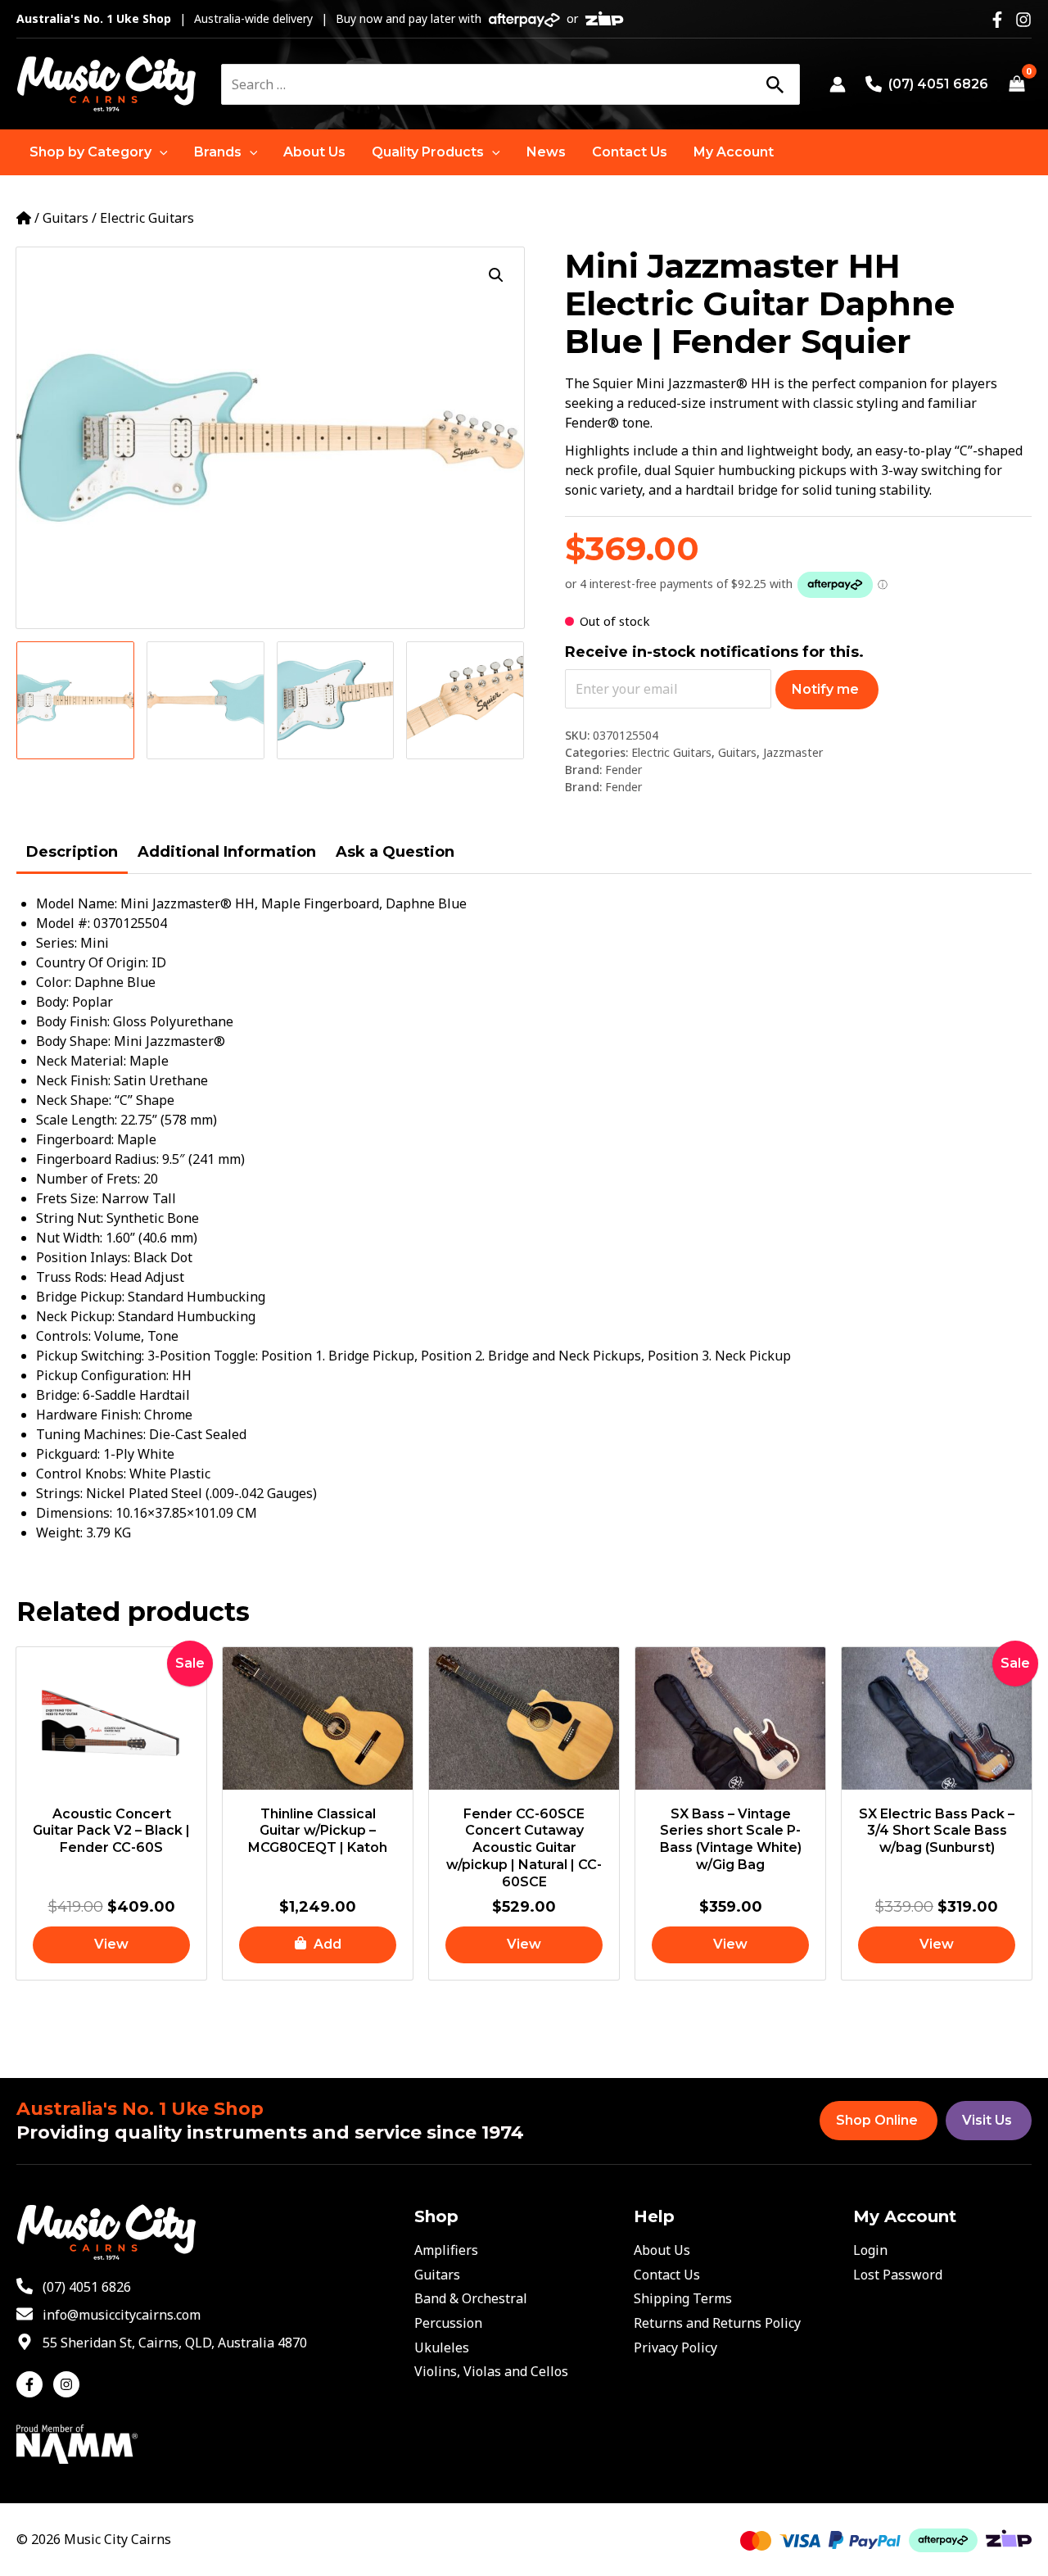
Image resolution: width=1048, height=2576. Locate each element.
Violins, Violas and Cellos (491, 2371)
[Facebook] (997, 20)
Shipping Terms (683, 2298)
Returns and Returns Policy (717, 2323)
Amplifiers (446, 2250)
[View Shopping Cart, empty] (1016, 84)
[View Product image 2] (206, 700)
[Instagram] (1023, 20)
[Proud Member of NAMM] (77, 2442)
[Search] (775, 84)
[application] (160, 152)
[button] (99, 152)
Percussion (448, 2323)
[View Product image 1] (75, 700)
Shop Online (877, 2120)
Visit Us (987, 2120)
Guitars (65, 218)
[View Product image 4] (465, 700)
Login (870, 2250)
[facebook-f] (33, 2384)
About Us (662, 2250)
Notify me (825, 689)
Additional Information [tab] (227, 852)
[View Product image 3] (336, 700)
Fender (623, 770)
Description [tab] (72, 852)
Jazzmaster (793, 752)
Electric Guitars (147, 218)
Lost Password (898, 2275)
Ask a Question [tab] (395, 852)
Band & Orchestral (471, 2298)
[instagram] (68, 2384)
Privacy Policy (675, 2347)
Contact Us (667, 2275)
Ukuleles (442, 2347)
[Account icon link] (838, 84)
